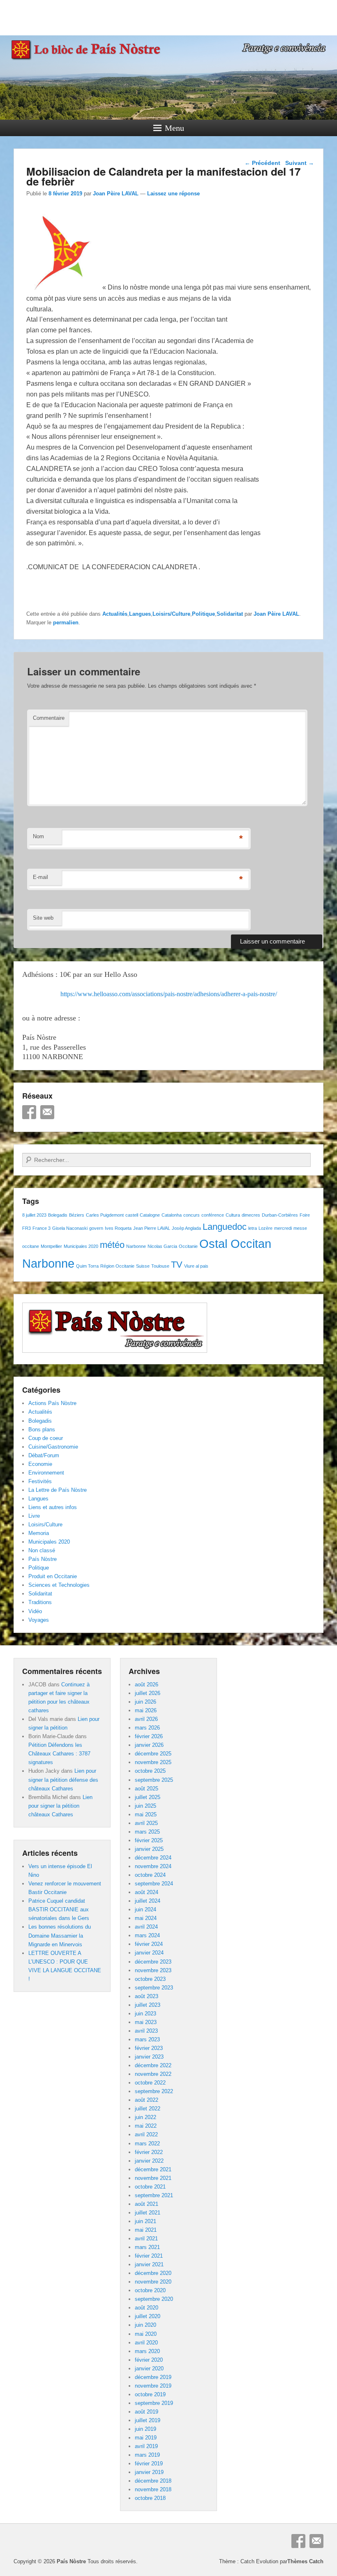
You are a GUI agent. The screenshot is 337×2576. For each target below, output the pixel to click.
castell (132, 1215)
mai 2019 (146, 2438)
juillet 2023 (148, 2005)
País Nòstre (43, 1559)
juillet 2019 (148, 2420)
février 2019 (149, 2464)
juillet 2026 (148, 1693)
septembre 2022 (154, 2091)
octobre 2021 (150, 2187)
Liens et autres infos (53, 1507)
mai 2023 (146, 2022)
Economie (40, 1464)
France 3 (42, 1228)
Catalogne (150, 1215)
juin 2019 (145, 2429)
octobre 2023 (150, 1979)
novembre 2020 (153, 2282)
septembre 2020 (154, 2299)
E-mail (40, 877)
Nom (38, 836)
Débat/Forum (44, 1455)
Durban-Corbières (280, 1215)
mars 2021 (147, 2247)
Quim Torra (87, 1266)
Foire (305, 1215)
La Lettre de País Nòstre (58, 1490)
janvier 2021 (149, 2264)
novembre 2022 (153, 2074)
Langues (140, 614)
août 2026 (147, 1684)
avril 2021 (146, 2239)
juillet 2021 (148, 2213)
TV (177, 1265)
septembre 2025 (154, 1780)
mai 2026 (146, 1710)
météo (112, 1245)
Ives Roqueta (118, 1228)
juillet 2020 (148, 2316)
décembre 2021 (153, 2169)
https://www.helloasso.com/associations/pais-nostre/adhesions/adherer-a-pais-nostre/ (169, 994)
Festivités (40, 1481)
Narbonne (136, 1246)
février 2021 (149, 2256)
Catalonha (172, 1215)
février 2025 (149, 1840)
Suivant (300, 163)
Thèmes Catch (305, 2561)
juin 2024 (145, 1909)
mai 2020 (146, 2334)
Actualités (115, 614)
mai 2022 (146, 2126)
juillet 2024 (148, 1901)
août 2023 (147, 1996)
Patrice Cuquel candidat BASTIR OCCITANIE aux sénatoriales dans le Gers (59, 1909)
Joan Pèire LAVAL (116, 194)
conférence (213, 1215)
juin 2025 (145, 1806)
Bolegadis (58, 1215)
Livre (34, 1516)
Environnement (46, 1473)
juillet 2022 (148, 2109)
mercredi (283, 1228)
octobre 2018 (150, 2498)
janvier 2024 (149, 1953)
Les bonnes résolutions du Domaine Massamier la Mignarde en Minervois (60, 1935)
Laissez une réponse (173, 194)
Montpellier (51, 1246)
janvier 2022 (149, 2161)
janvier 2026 (149, 1745)
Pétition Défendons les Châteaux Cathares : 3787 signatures (59, 1754)
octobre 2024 (150, 1875)
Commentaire (49, 718)
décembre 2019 (153, 2377)
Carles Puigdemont (105, 1215)
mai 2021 (146, 2230)
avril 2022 (146, 2134)
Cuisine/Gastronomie (53, 1447)
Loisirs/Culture (171, 614)
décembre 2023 (153, 1962)
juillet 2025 (148, 1797)
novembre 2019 (153, 2386)
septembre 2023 (154, 1988)
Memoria (39, 1533)
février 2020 (149, 2360)
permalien (66, 623)
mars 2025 (147, 1832)
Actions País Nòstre (52, 1403)
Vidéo (35, 1611)
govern (96, 1228)
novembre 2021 (153, 2178)
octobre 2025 (150, 1771)
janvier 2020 (149, 2368)
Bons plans (42, 1429)
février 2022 (149, 2152)
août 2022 (147, 2100)
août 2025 (147, 1789)
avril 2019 (146, 2446)
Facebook (29, 1112)
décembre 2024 (153, 1858)
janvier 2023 (149, 2057)
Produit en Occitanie (53, 1576)
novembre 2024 (153, 1866)
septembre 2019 (154, 2403)
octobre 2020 (150, 2290)
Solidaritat (230, 614)
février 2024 (149, 1944)
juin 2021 (145, 2221)
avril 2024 (146, 1927)
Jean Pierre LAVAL (152, 1228)
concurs (192, 1215)
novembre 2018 (153, 2489)
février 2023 (149, 2048)
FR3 (27, 1228)
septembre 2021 (154, 2195)
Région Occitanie (117, 1266)
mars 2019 (147, 2455)
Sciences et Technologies (59, 1585)
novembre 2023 (153, 1970)
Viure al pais (196, 1266)
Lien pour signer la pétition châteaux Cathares (60, 1806)
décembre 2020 (153, 2273)
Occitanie (188, 1246)
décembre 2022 (153, 2065)
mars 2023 (147, 2039)
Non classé (42, 1550)
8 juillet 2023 (34, 1215)
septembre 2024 (154, 1884)
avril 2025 (146, 1823)
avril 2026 (146, 1719)
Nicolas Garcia (162, 1246)
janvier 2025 (149, 1849)
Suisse (143, 1266)
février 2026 (149, 1736)
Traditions (40, 1602)
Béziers (77, 1215)
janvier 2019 (149, 2472)
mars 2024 (147, 1935)
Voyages (39, 1620)
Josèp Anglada (186, 1228)
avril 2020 (146, 2343)
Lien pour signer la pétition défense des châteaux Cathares (63, 1780)
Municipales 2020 (81, 1246)
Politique (203, 614)
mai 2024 (146, 1918)
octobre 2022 (150, 2083)
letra (253, 1228)
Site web (43, 918)
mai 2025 (146, 1814)
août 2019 (147, 2412)
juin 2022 (145, 2117)
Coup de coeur (46, 1438)
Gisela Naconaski (70, 1228)
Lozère (265, 1228)
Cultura (233, 1215)
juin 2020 (145, 2325)
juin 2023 (145, 2014)
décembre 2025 (153, 1754)
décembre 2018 (153, 2481)
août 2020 (147, 2308)
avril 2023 (146, 2031)
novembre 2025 (153, 1762)
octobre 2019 (150, 2394)
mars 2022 (147, 2144)
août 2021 (147, 2204)
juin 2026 (145, 1702)
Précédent (262, 163)
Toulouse (160, 1266)
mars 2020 (147, 2351)
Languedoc (225, 1227)
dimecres (251, 1215)
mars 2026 (147, 1728)
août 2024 (147, 1892)
